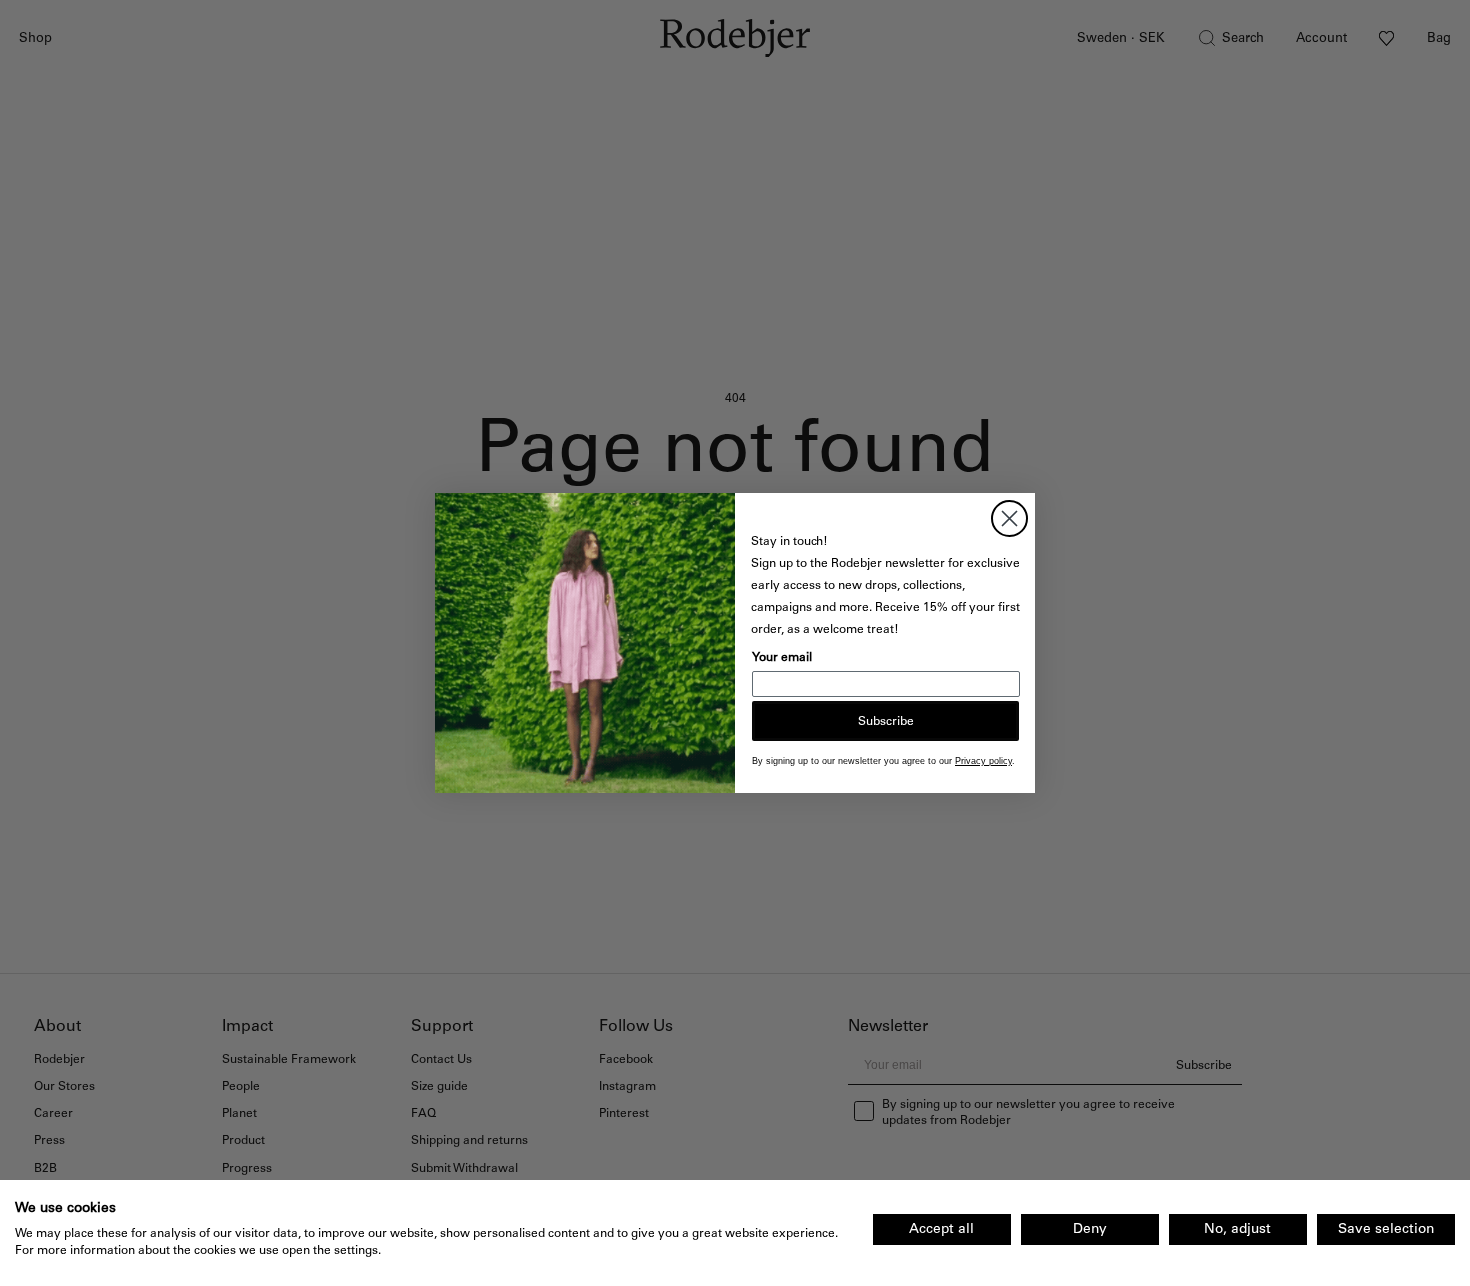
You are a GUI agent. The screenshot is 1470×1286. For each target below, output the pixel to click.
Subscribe (886, 721)
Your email (782, 657)
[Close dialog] (1009, 518)
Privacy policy (983, 761)
